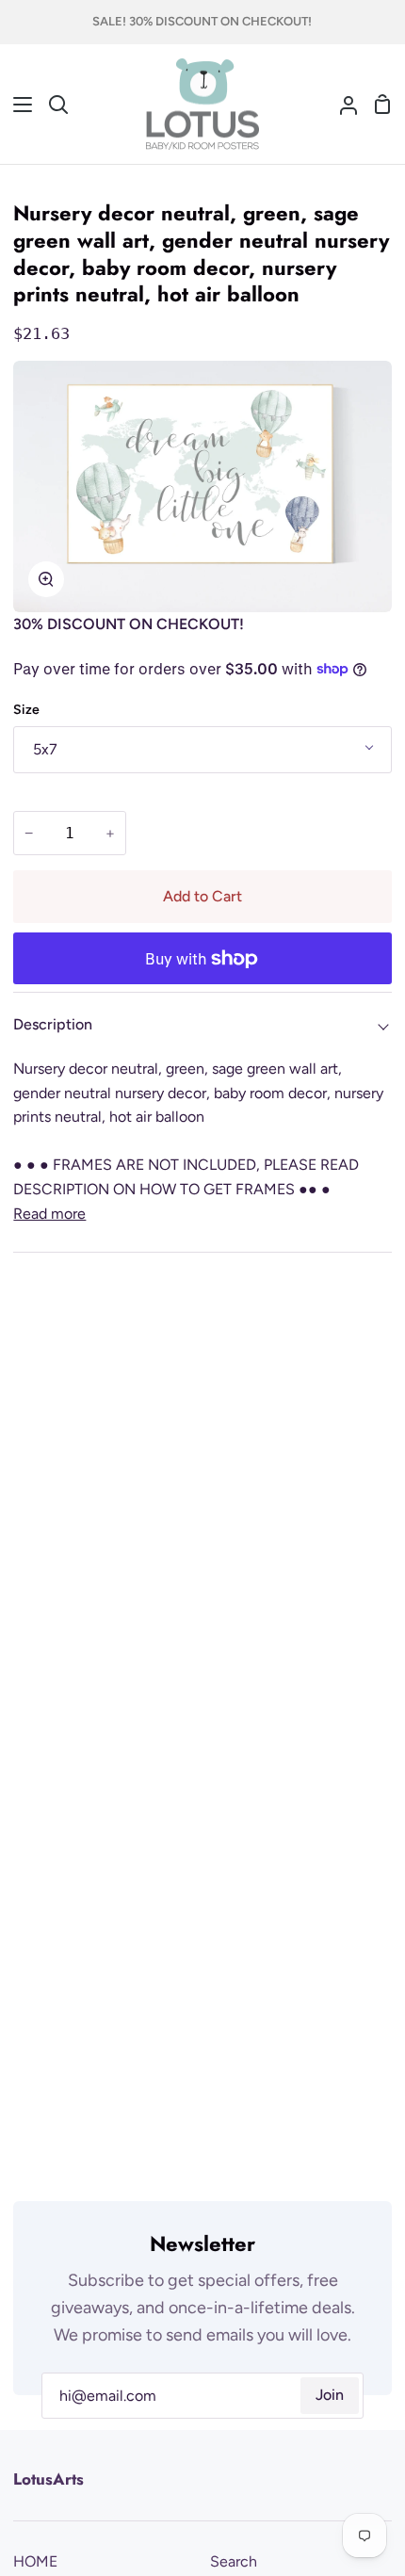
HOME (35, 2561)
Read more (49, 1214)
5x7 (45, 749)
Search (234, 2561)
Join (330, 2395)
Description (53, 1024)
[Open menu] (17, 105)
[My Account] (341, 105)
